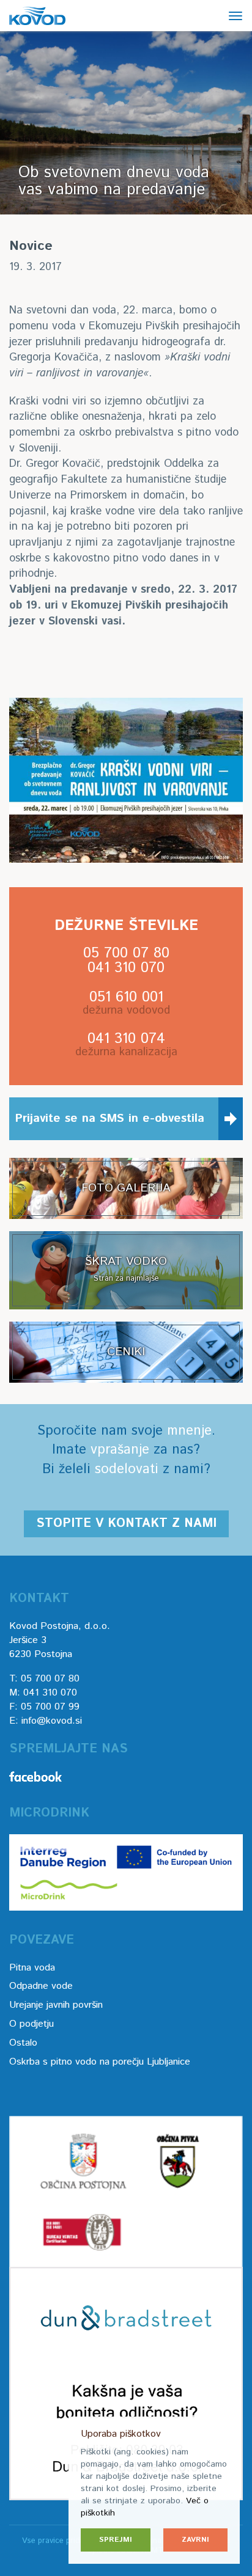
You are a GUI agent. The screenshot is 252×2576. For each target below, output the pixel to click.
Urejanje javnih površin (56, 2005)
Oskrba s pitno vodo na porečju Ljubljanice (100, 2062)
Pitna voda (32, 1968)
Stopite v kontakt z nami (126, 1524)
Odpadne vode (41, 1986)
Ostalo (23, 2043)
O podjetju (31, 2024)
